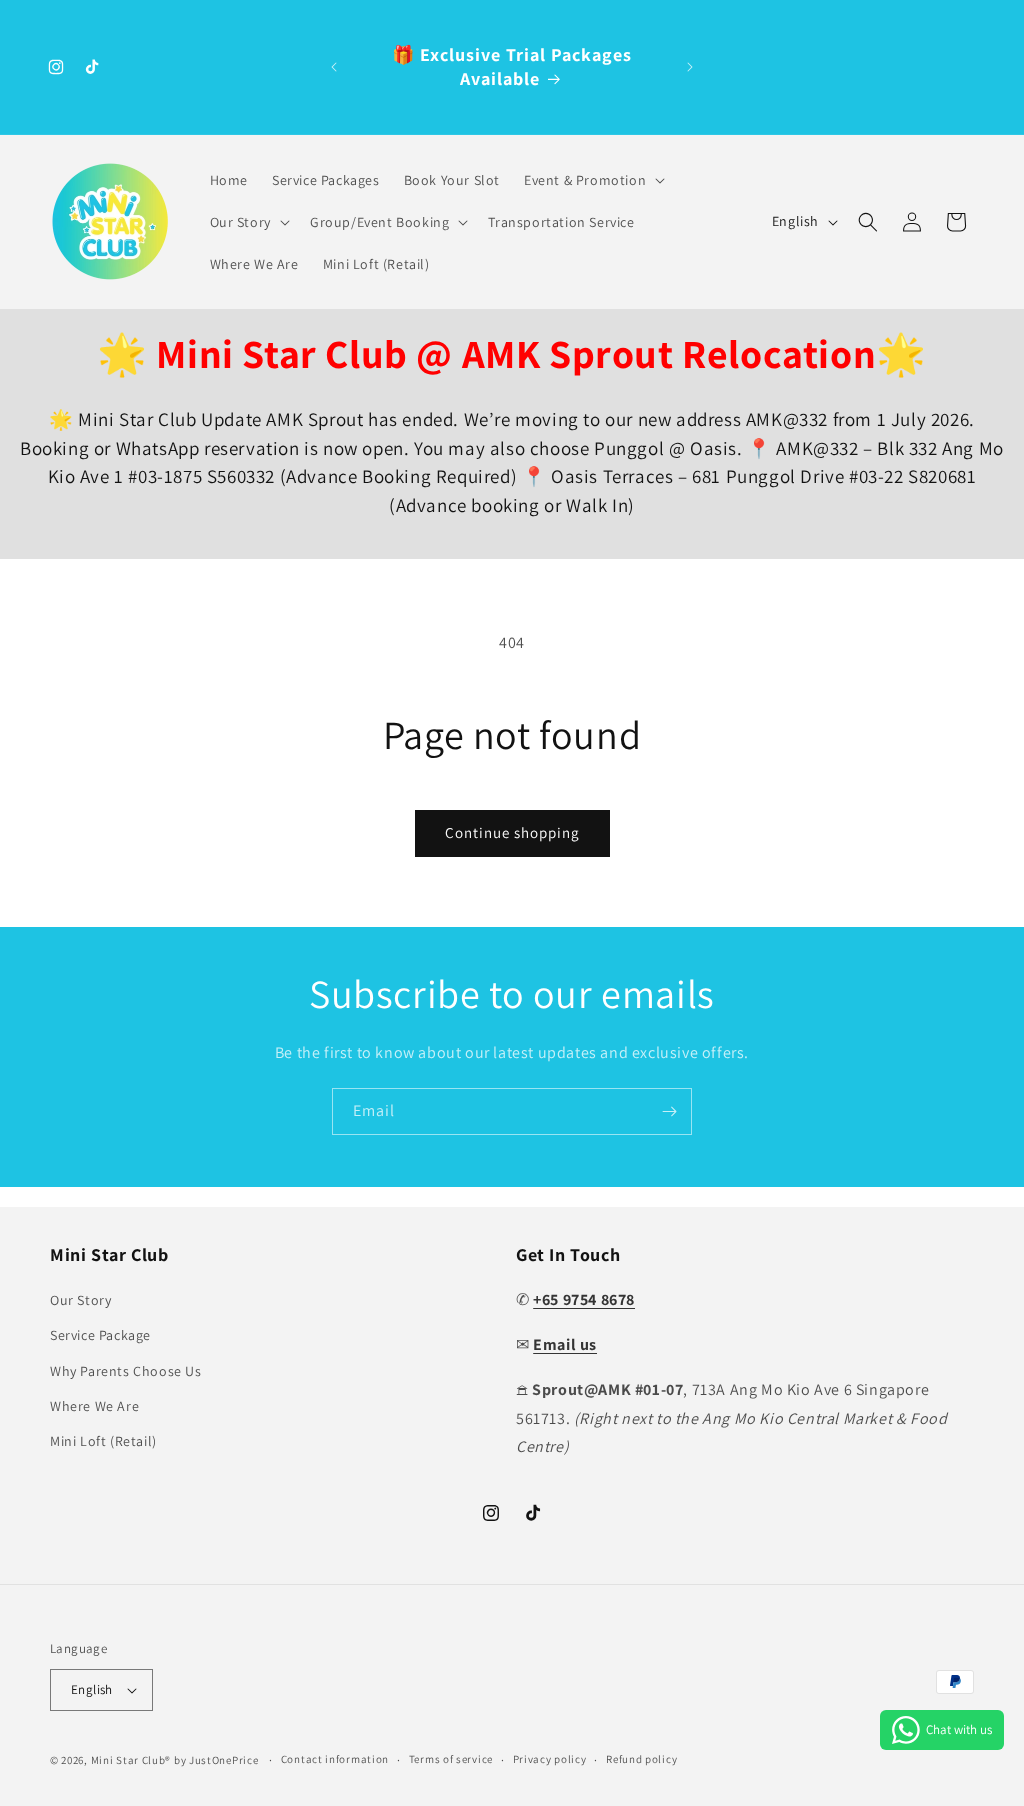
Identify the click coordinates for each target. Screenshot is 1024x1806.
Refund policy (641, 1759)
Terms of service (451, 1759)
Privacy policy (550, 1759)
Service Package (100, 1335)
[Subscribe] (669, 1111)
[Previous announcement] (334, 67)
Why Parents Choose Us (126, 1371)
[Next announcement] (690, 67)
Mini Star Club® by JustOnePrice (175, 1760)
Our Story (80, 1300)
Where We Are (94, 1406)
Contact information (335, 1759)
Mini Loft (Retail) (103, 1441)
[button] (592, 180)
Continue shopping (512, 832)
